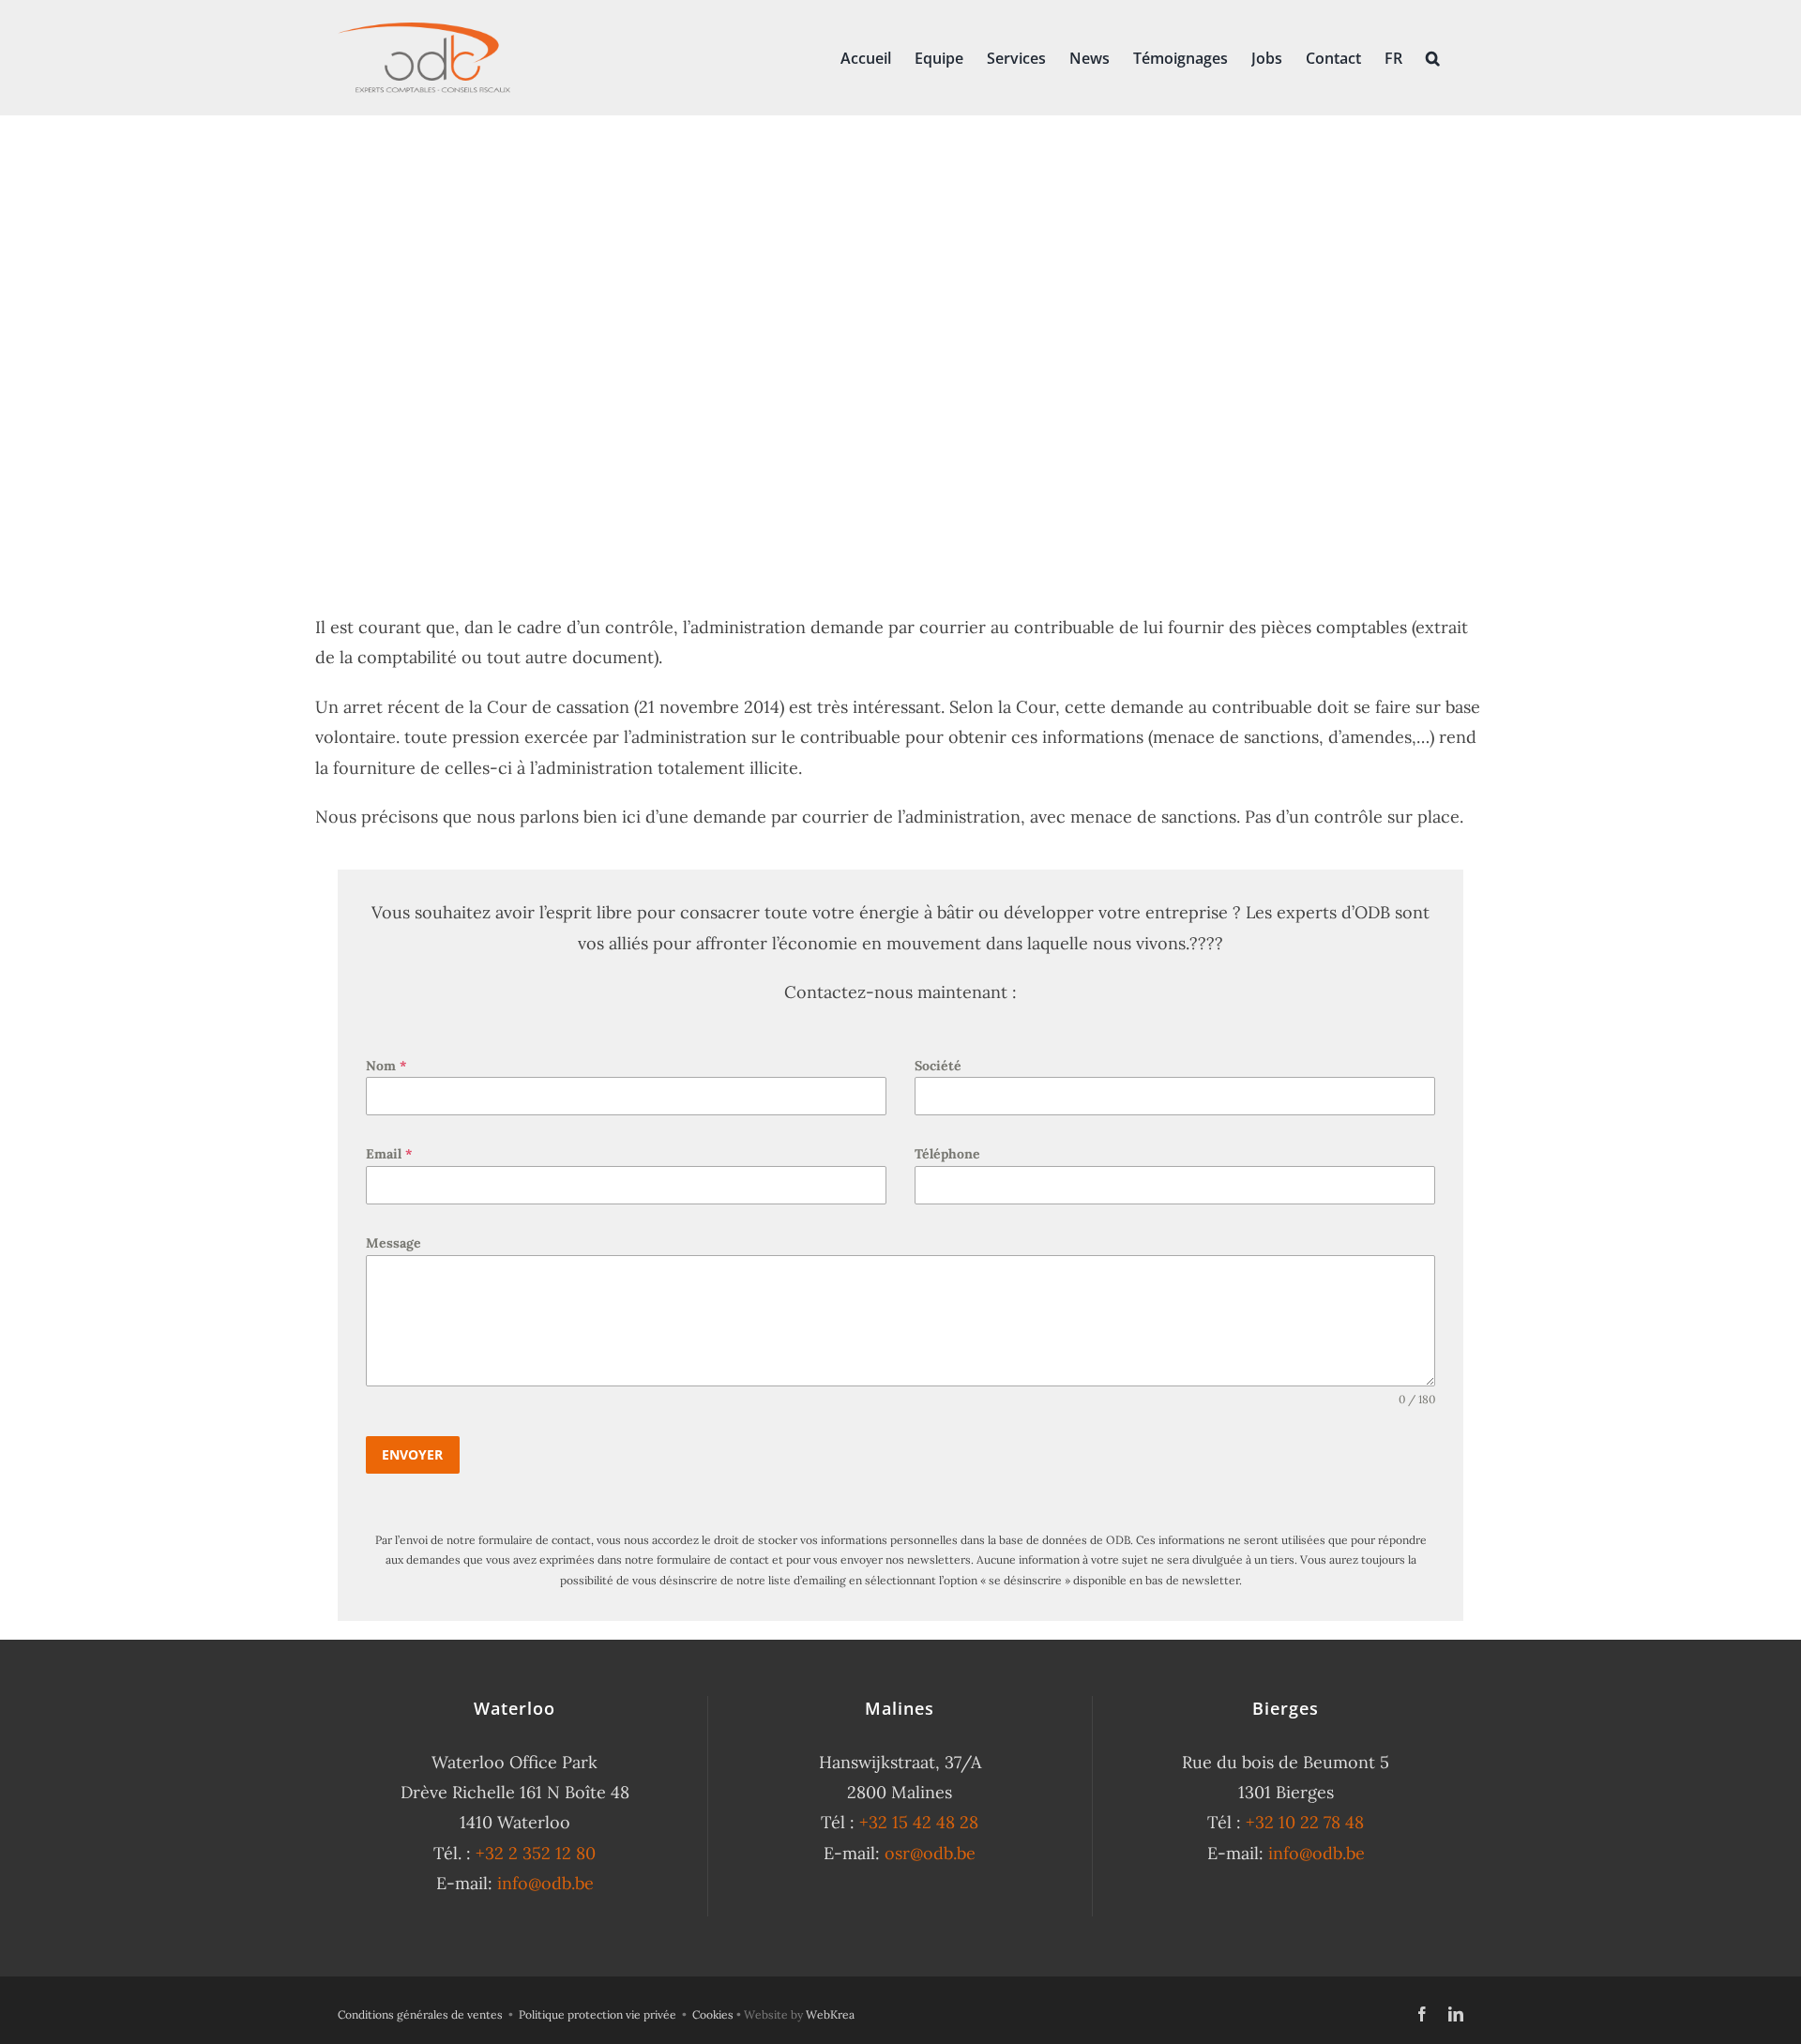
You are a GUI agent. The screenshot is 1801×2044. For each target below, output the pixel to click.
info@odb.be (545, 1883)
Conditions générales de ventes (420, 2014)
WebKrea (830, 2014)
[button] (1433, 56)
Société (938, 1066)
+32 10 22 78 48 (1305, 1822)
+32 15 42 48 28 (919, 1822)
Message (393, 1243)
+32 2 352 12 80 (536, 1853)
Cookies (713, 2014)
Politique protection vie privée (598, 2014)
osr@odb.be (930, 1853)
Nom (386, 1066)
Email (389, 1154)
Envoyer (412, 1454)
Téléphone (947, 1154)
